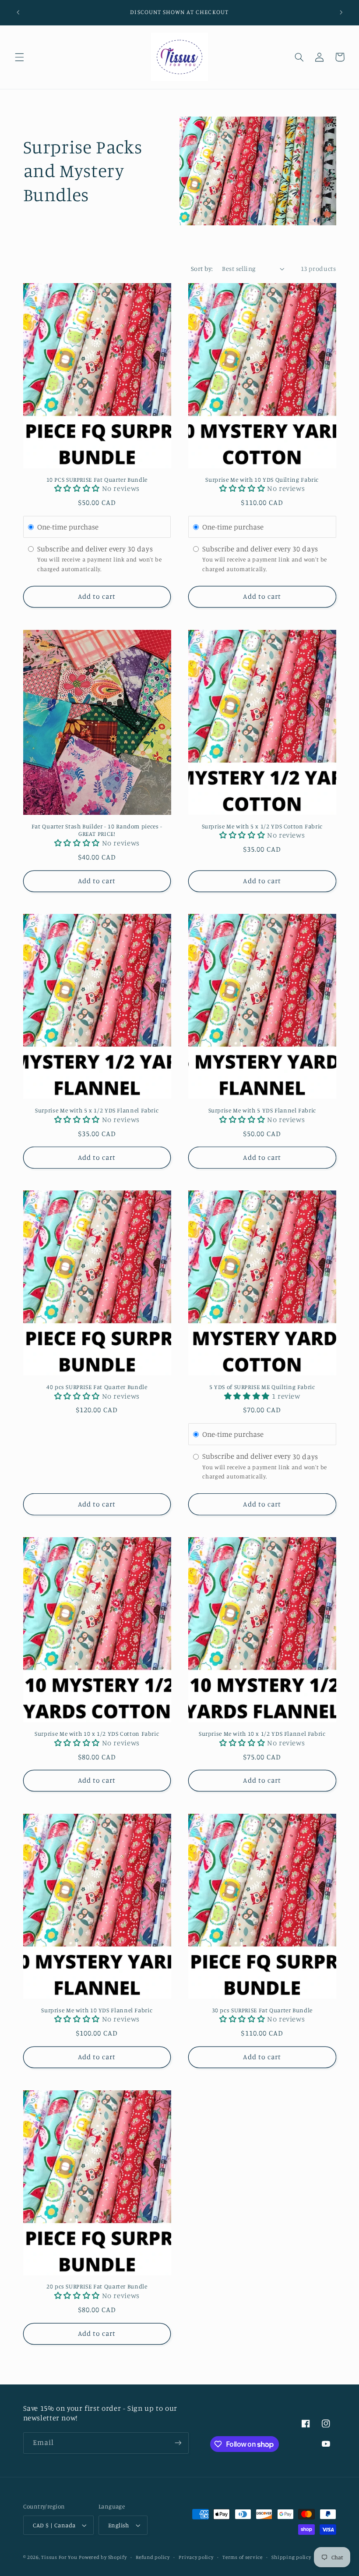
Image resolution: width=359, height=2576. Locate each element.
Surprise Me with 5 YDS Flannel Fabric (262, 1110)
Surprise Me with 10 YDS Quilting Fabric (262, 480)
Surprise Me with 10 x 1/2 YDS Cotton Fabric (97, 1734)
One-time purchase (68, 527)
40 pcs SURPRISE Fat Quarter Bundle (97, 1387)
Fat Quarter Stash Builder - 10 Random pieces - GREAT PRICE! (97, 830)
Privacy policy (196, 2557)
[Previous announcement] (18, 12)
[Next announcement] (341, 12)
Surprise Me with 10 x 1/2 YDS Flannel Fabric (262, 1734)
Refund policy (153, 2557)
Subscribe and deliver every (82, 549)
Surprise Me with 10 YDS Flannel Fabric (97, 2010)
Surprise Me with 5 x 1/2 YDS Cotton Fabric (262, 826)
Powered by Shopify (103, 2557)
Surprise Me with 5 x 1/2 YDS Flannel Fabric (97, 1110)
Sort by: (202, 268)
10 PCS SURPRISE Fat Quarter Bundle (97, 480)
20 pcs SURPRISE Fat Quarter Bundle (97, 2286)
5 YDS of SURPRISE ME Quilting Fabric (262, 1387)
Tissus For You (59, 2557)
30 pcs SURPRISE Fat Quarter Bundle (262, 2010)
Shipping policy (291, 2557)
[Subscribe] (178, 2443)
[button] (19, 57)
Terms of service (243, 2557)
